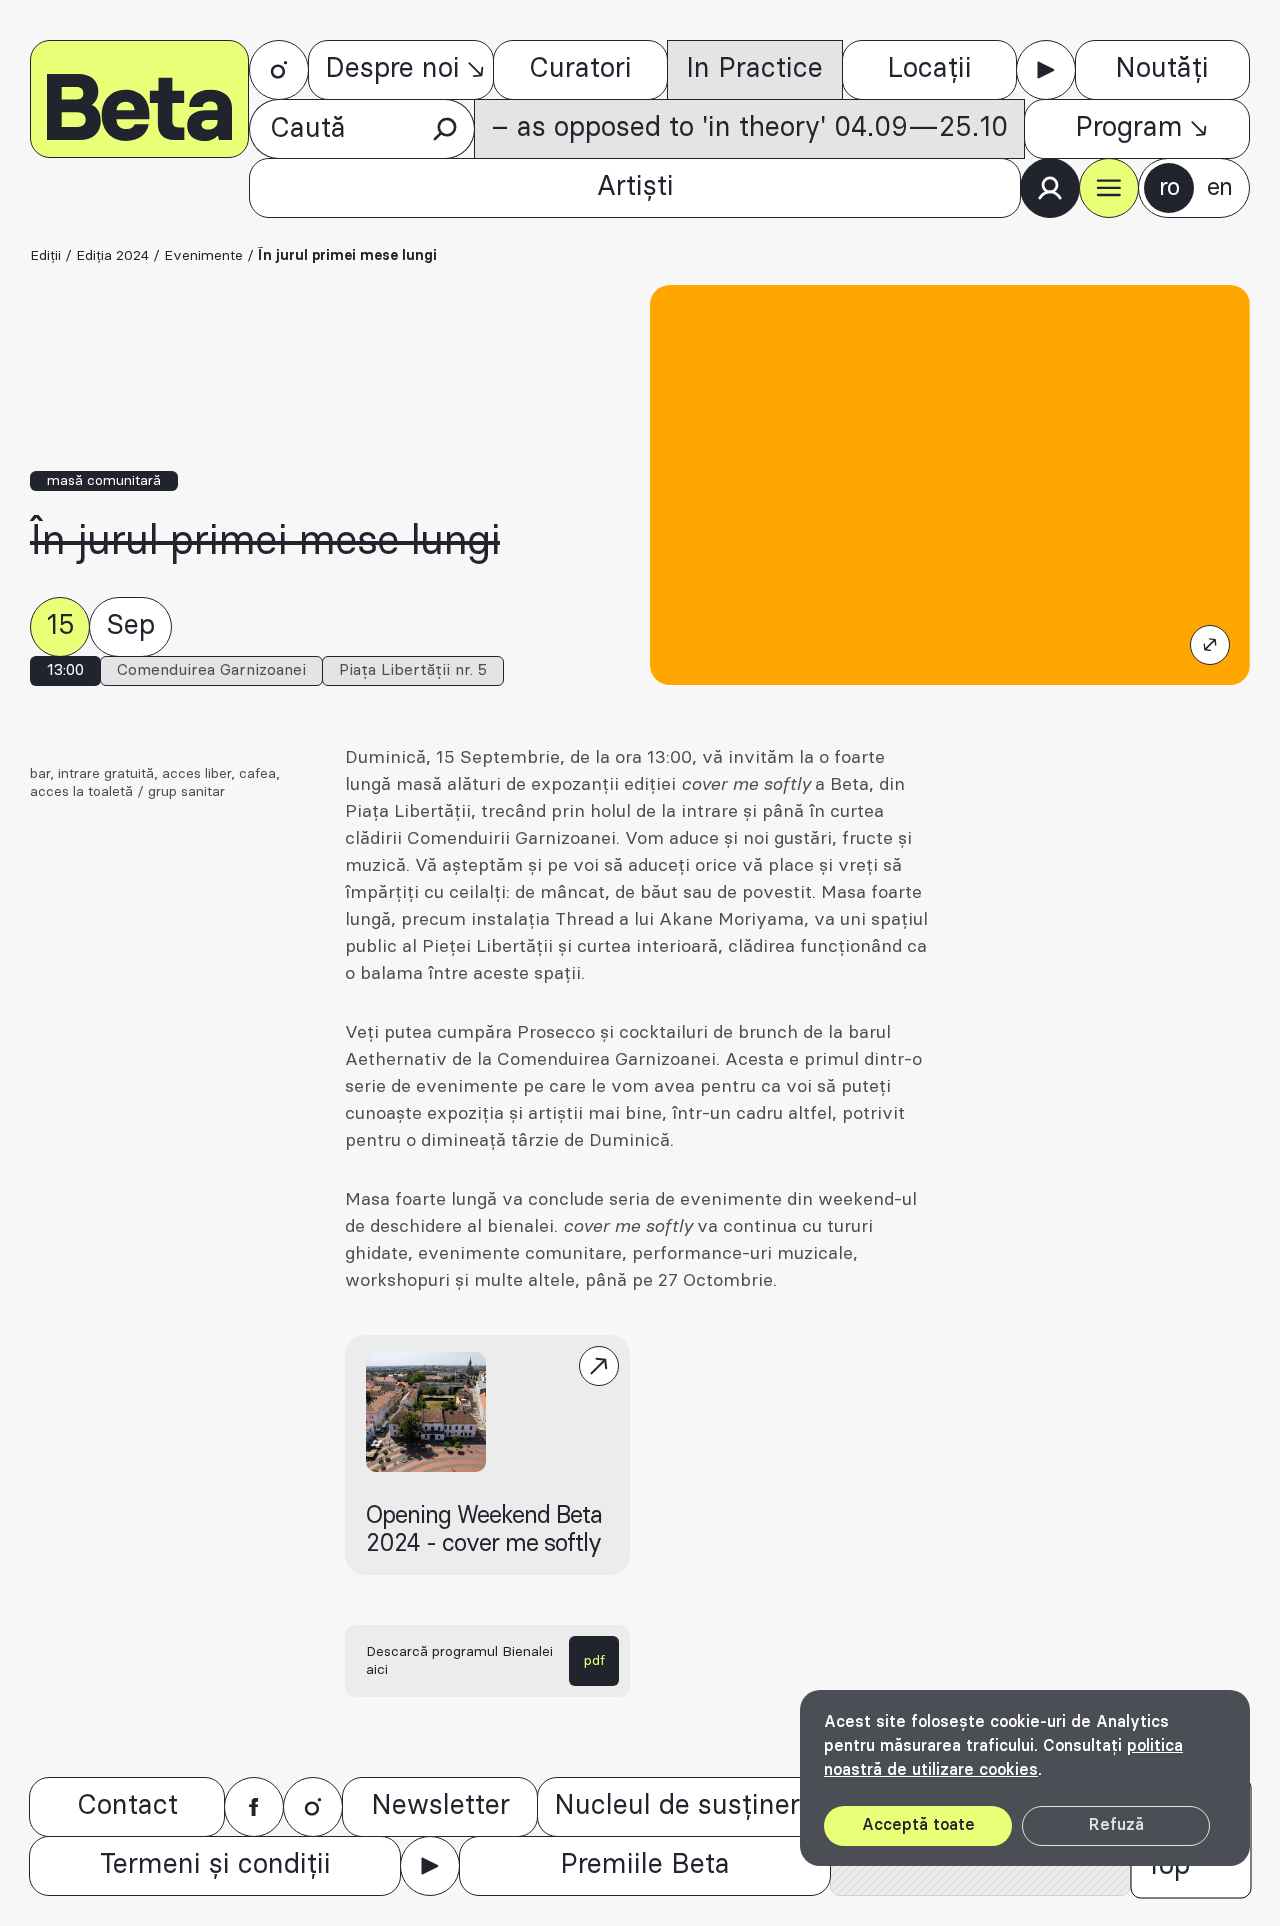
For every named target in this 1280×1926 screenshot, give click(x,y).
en (1219, 188)
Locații (929, 69)
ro (1169, 188)
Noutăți (1162, 69)
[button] (1109, 188)
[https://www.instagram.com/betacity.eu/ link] (279, 70)
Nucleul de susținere (684, 1806)
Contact (127, 1806)
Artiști (635, 187)
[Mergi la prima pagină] (139, 99)
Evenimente (203, 256)
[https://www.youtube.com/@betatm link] (1046, 70)
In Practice (754, 69)
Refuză (1116, 1825)
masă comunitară (104, 481)
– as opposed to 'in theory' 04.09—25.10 (749, 128)
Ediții (45, 256)
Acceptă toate (918, 1825)
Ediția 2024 (112, 256)
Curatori (580, 69)
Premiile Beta (645, 1865)
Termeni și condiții (215, 1865)
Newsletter (440, 1806)
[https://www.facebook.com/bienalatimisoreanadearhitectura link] (254, 1807)
